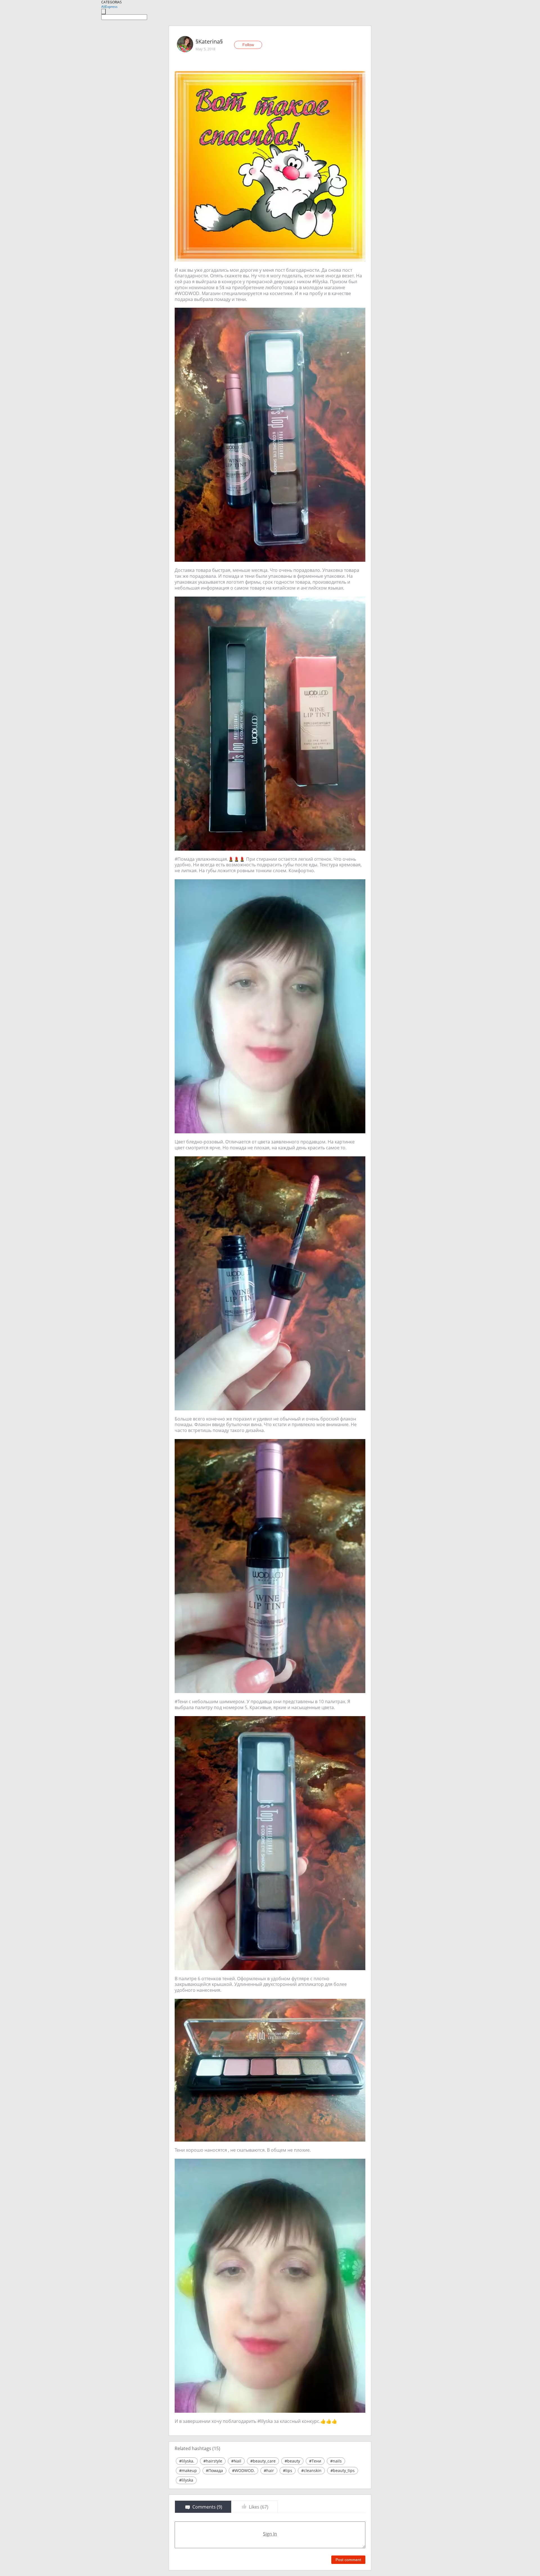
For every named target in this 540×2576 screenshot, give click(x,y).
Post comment (348, 2560)
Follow (248, 45)
